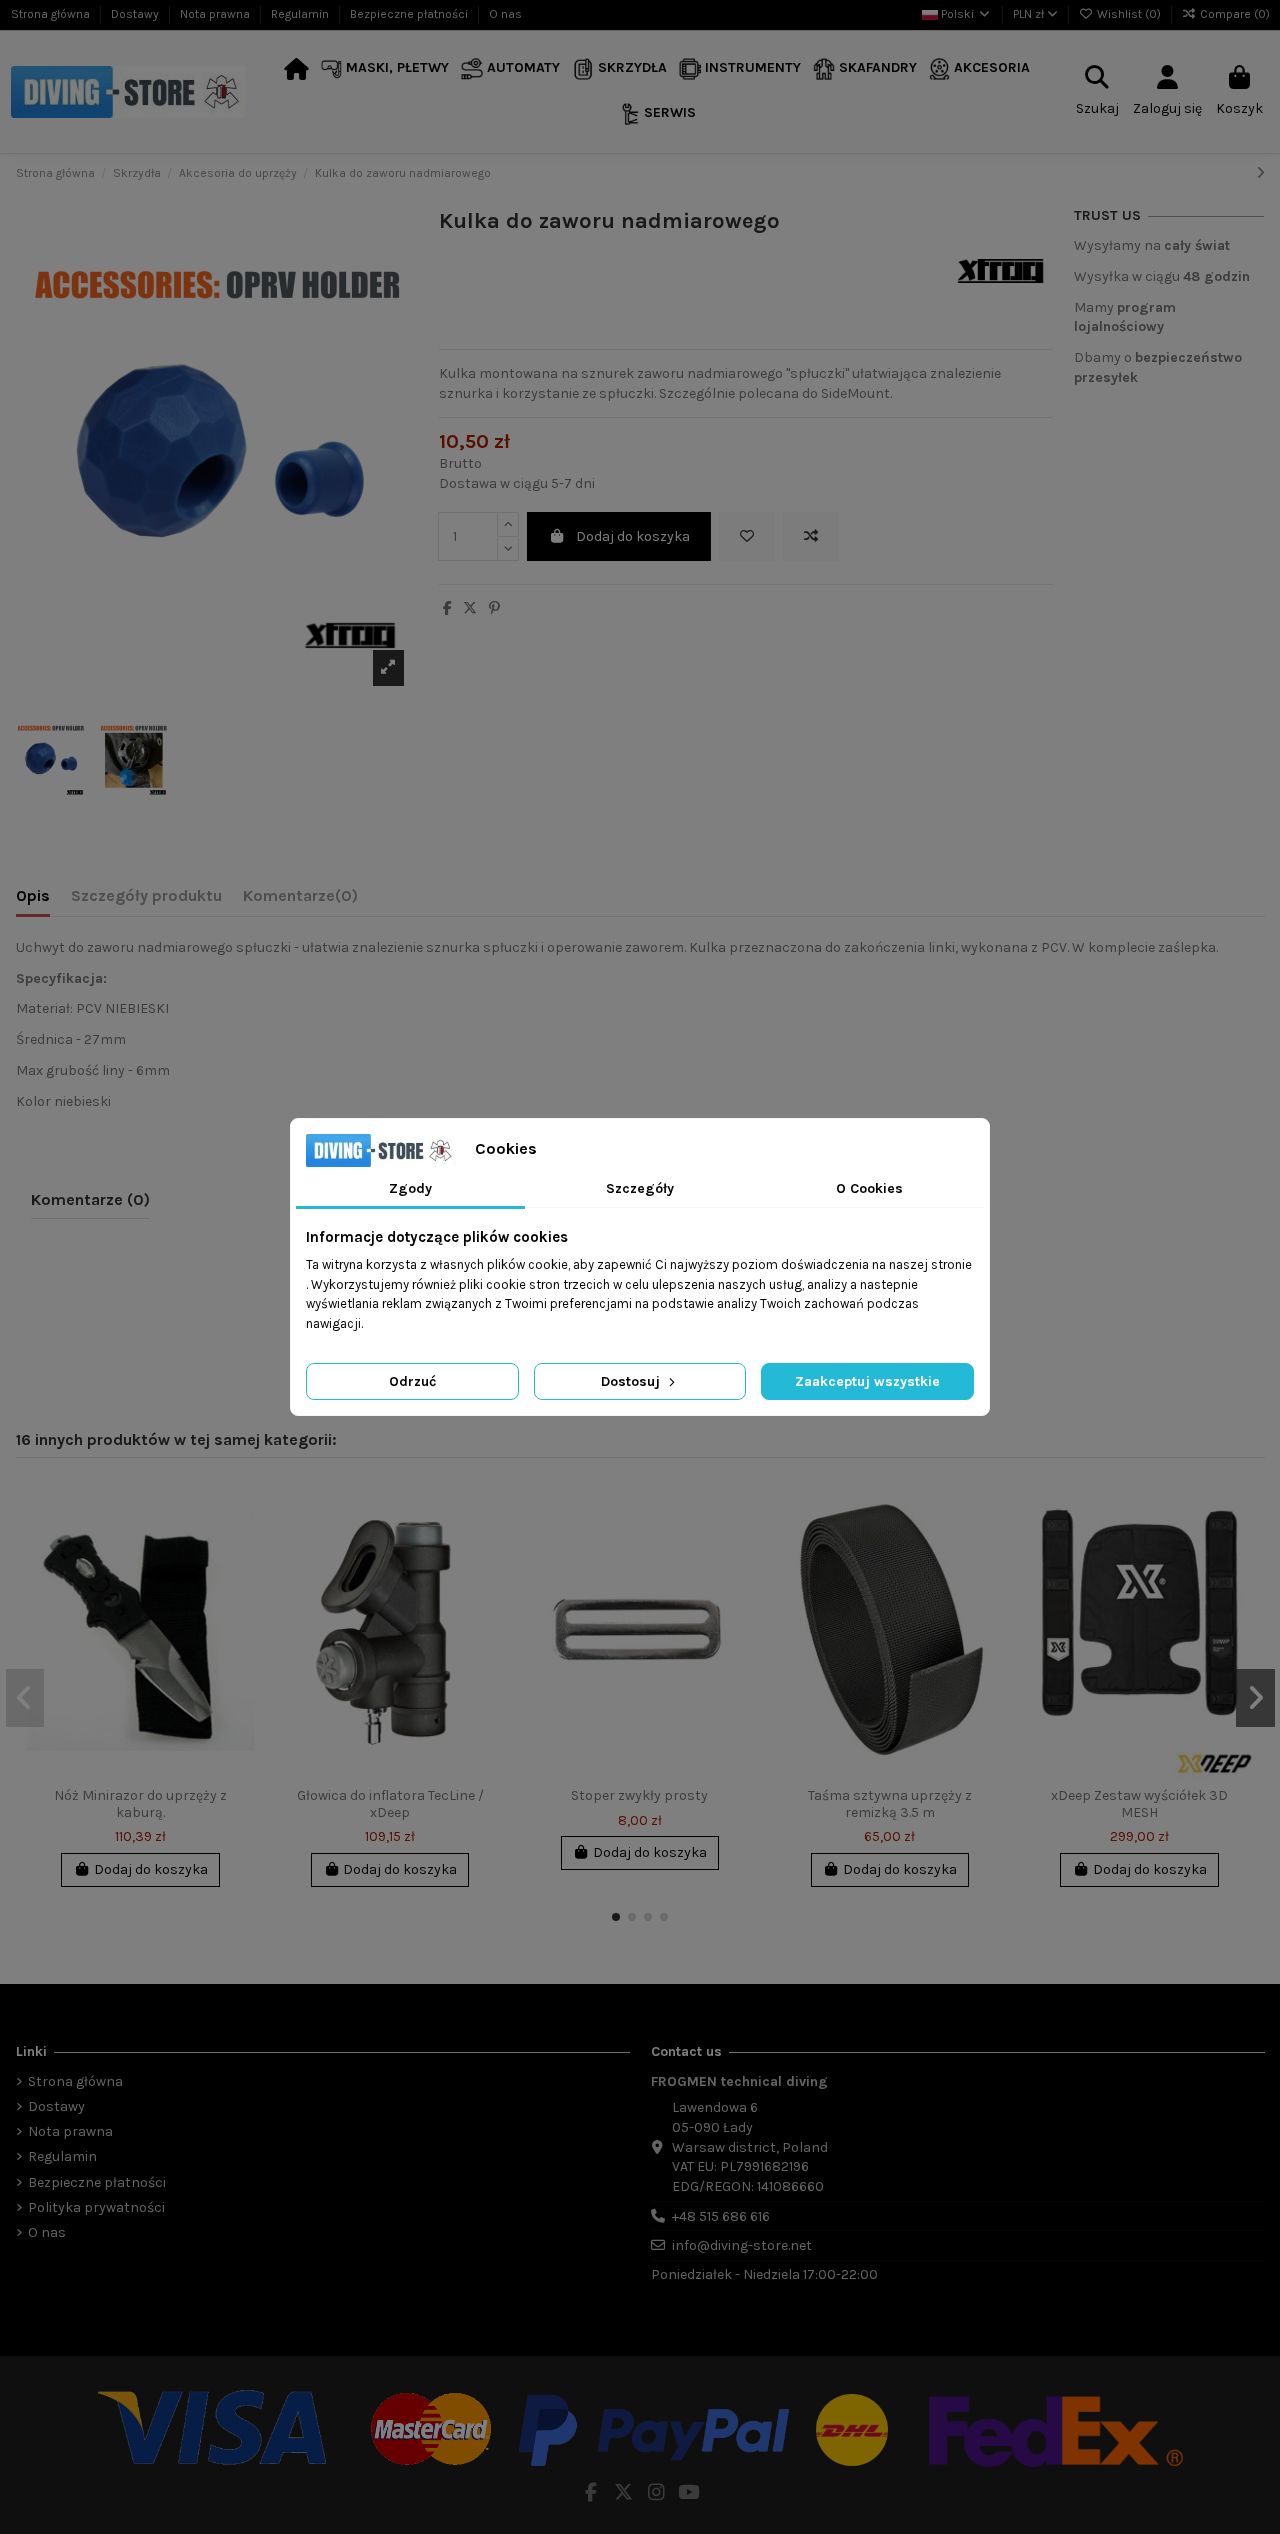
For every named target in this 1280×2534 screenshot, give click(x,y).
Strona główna (52, 14)
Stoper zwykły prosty (639, 1795)
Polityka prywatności (96, 2207)
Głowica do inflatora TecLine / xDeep (390, 1804)
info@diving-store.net (742, 2245)
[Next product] (1260, 173)
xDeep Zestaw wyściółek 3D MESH (1139, 1804)
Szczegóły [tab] (640, 1188)
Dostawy (136, 14)
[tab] (300, 900)
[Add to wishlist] (747, 536)
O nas (505, 14)
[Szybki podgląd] (239, 1581)
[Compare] (239, 1546)
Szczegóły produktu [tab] (146, 895)
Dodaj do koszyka (633, 536)
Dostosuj (632, 1381)
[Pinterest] (494, 608)
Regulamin (301, 14)
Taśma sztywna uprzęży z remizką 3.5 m (890, 1804)
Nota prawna (216, 14)
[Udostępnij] (447, 608)
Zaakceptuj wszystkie (867, 1381)
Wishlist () (1129, 14)
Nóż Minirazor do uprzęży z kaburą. (140, 1804)
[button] (385, 69)
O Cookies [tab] (869, 1188)
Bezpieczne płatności (410, 14)
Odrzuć (412, 1381)
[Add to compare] (811, 536)
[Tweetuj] (470, 608)
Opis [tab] (33, 895)
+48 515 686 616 (721, 2216)
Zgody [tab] (410, 1188)
